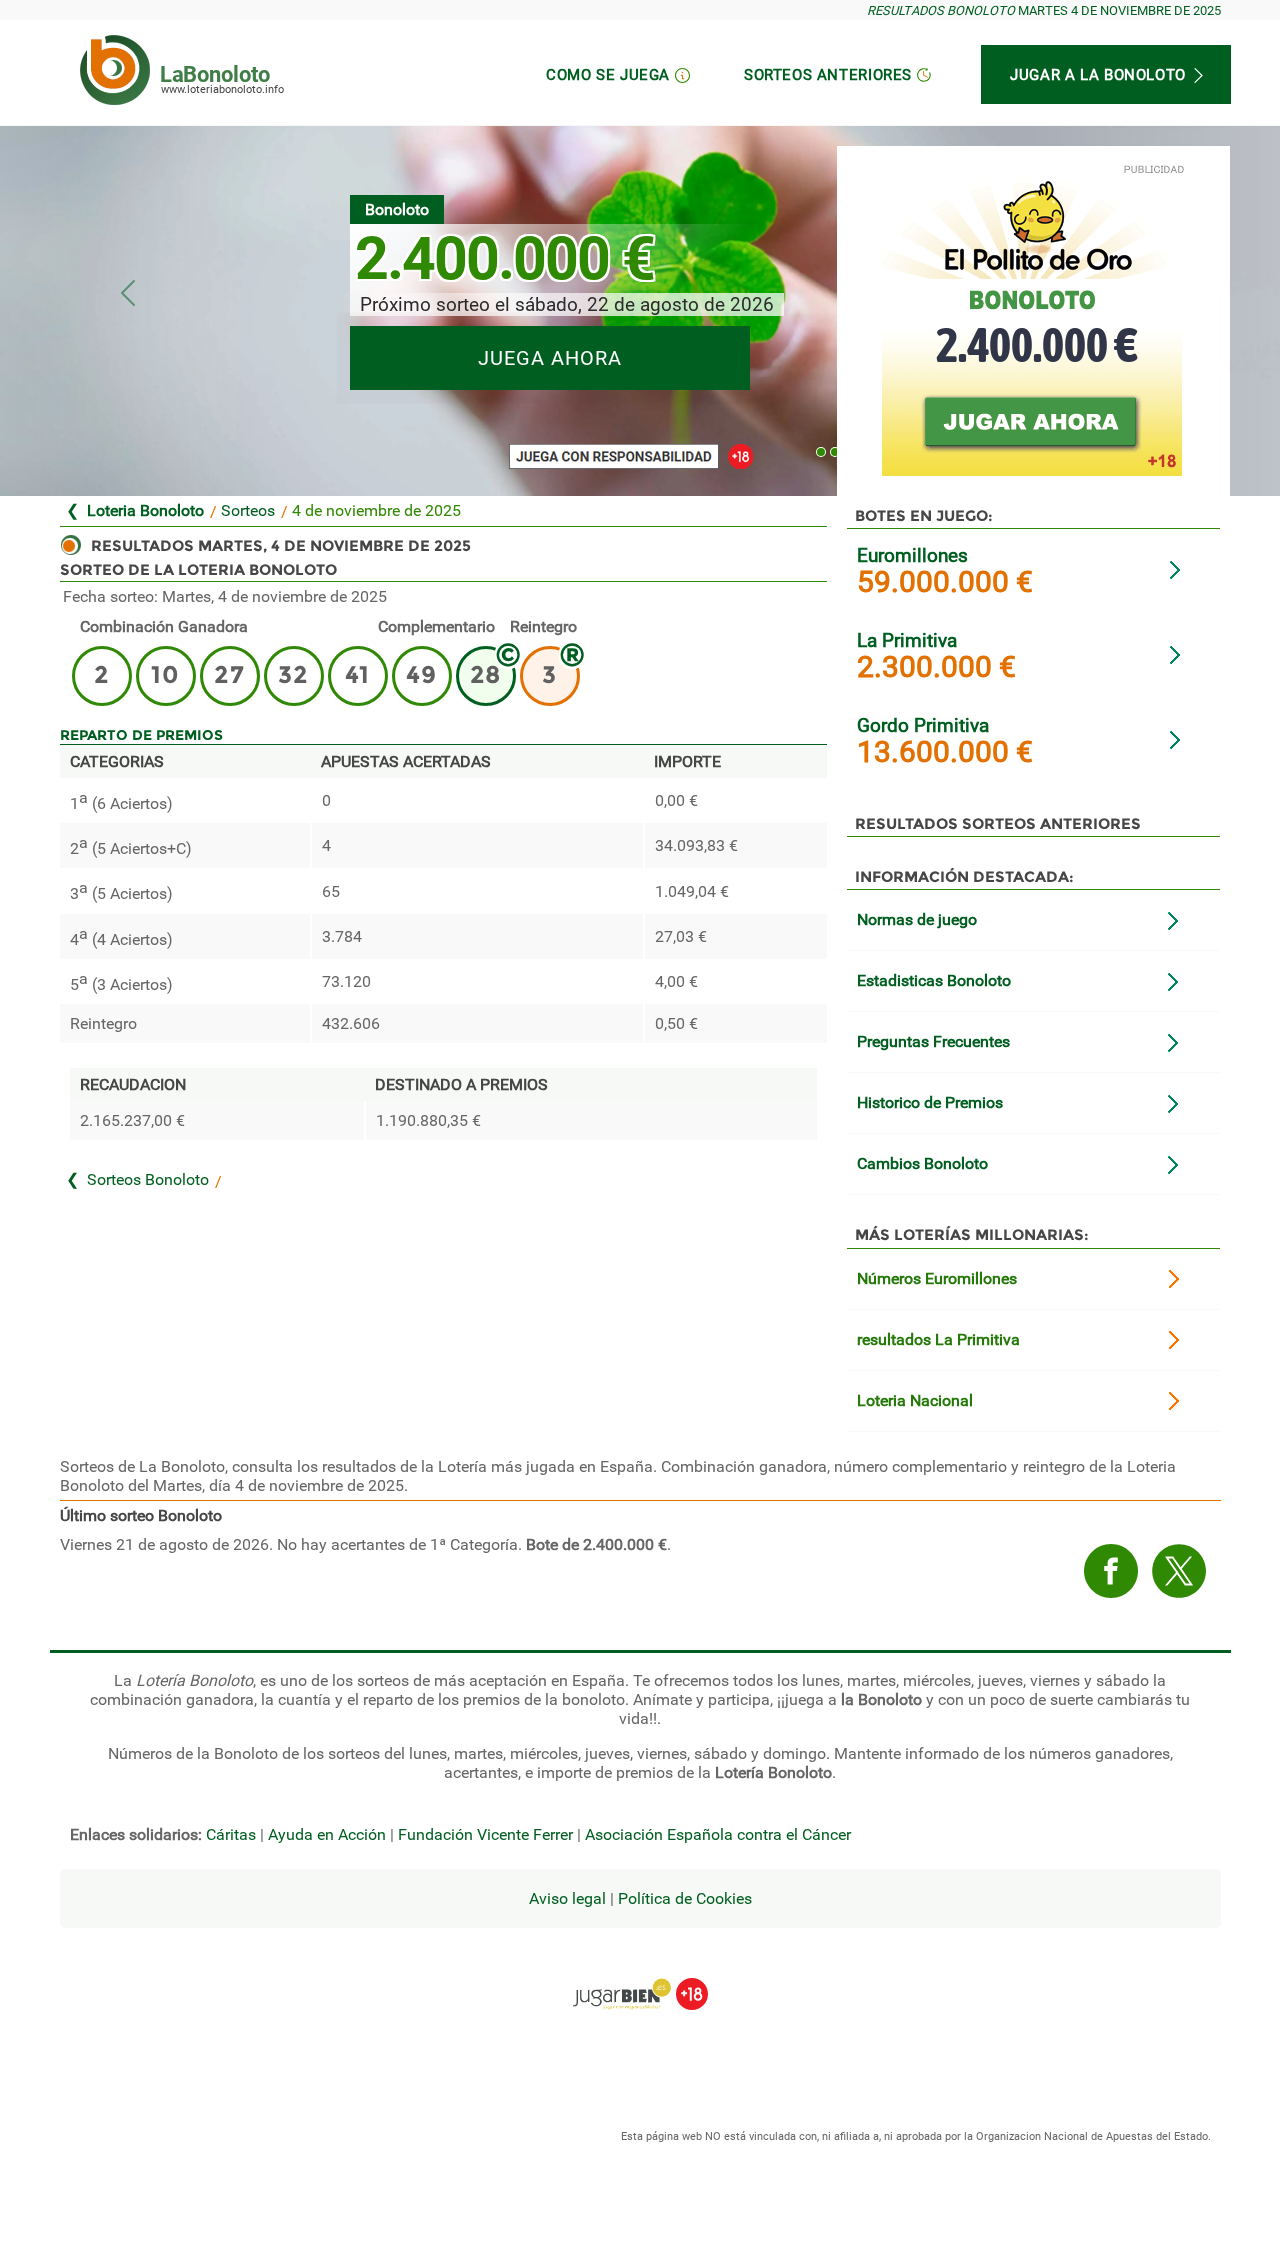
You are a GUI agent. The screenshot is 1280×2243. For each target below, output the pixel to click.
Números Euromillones (937, 1278)
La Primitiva (907, 640)
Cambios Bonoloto (922, 1163)
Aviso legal (567, 1898)
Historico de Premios (930, 1102)
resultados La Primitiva (938, 1339)
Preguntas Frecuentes (933, 1041)
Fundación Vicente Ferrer (485, 1834)
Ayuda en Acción (327, 1834)
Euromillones (912, 555)
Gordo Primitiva (923, 725)
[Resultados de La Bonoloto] (115, 70)
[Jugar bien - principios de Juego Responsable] (640, 1979)
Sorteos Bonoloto (148, 1179)
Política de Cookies (685, 1898)
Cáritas (231, 1834)
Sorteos (248, 510)
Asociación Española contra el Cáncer (718, 1834)
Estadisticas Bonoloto (934, 980)
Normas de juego (917, 919)
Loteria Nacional (915, 1400)
